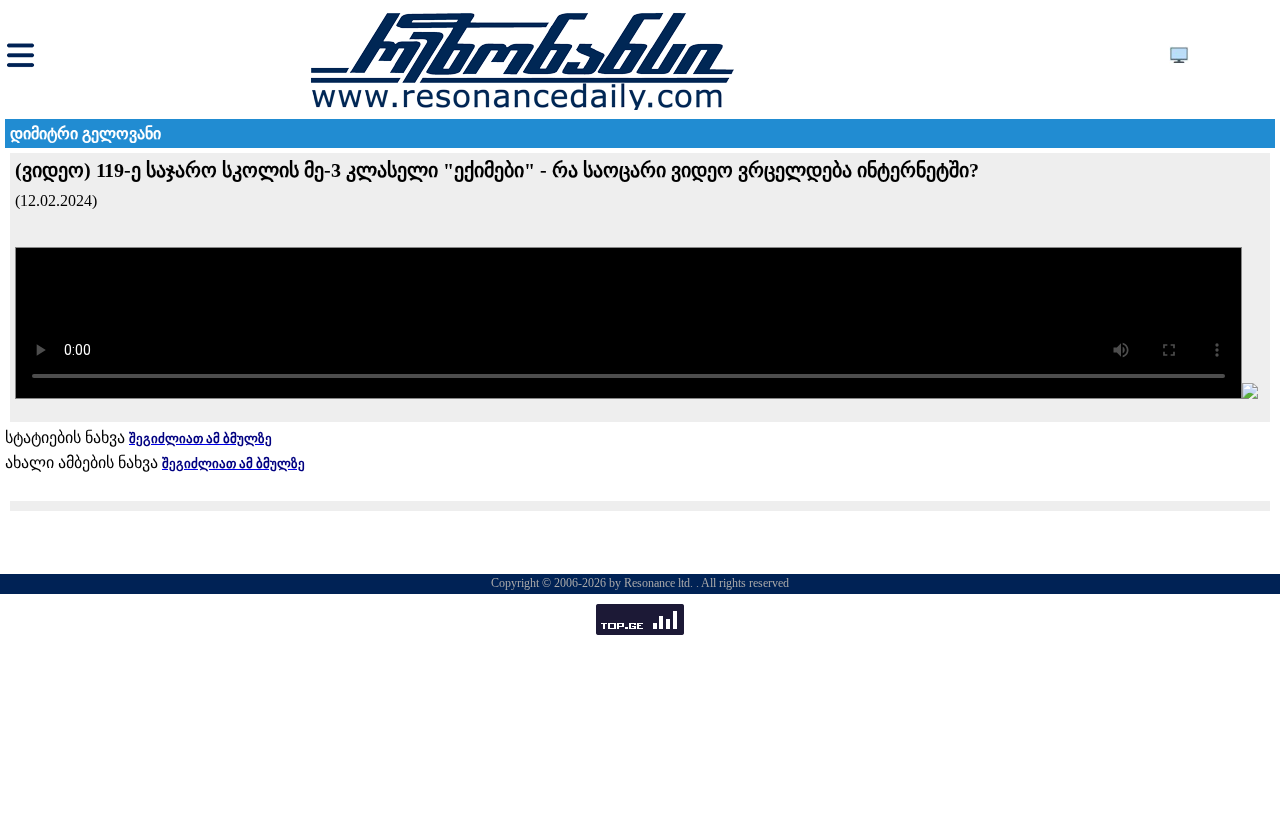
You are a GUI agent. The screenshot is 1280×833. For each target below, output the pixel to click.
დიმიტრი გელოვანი (85, 133)
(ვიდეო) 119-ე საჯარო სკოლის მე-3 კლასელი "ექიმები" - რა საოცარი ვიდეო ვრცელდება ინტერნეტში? (497, 170)
